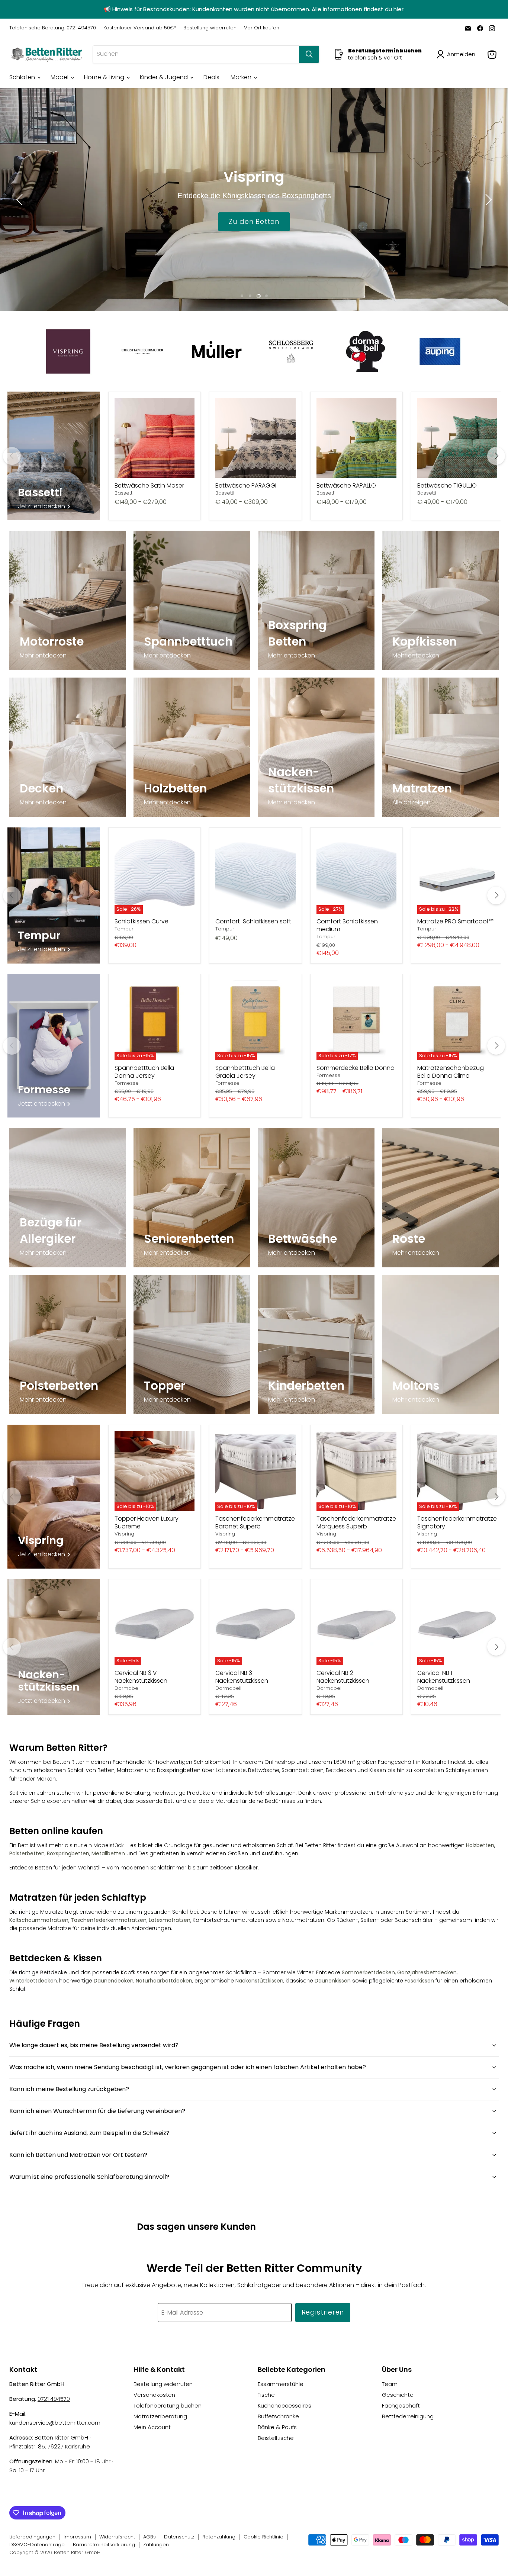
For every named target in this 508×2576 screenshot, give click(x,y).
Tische (266, 2395)
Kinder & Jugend (165, 77)
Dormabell (128, 1688)
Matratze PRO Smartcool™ (456, 921)
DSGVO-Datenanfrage (37, 2545)
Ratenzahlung (219, 2537)
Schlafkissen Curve (142, 921)
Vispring (124, 1534)
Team (390, 2384)
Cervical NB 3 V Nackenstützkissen (141, 1677)
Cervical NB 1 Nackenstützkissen (444, 1677)
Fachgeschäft (401, 2405)
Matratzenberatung (160, 2416)
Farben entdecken (254, 221)
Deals (211, 77)
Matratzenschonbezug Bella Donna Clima (451, 1072)
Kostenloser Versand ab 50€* (140, 28)
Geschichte (398, 2395)
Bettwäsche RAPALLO (346, 485)
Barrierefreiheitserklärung (104, 2545)
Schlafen (23, 77)
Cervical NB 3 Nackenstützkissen (242, 1677)
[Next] (496, 456)
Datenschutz (179, 2537)
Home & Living (105, 77)
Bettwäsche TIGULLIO (447, 485)
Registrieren (323, 2312)
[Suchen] (309, 54)
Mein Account (152, 2427)
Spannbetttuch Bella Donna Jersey (144, 1072)
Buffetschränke (278, 2416)
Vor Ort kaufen (262, 28)
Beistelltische (276, 2438)
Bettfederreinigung (408, 2416)
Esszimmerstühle (281, 2384)
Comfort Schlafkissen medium (347, 925)
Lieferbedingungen (32, 2537)
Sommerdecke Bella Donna (356, 1068)
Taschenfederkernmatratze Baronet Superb (255, 1522)
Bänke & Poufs (277, 2427)
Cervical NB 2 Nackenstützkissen (343, 1677)
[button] (457, 54)
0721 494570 (54, 2399)
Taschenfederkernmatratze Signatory (457, 1522)
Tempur (124, 929)
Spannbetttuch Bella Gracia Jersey (245, 1072)
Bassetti (124, 493)
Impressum (77, 2537)
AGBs (149, 2537)
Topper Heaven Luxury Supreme (147, 1522)
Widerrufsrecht (117, 2537)
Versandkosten (154, 2395)
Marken (242, 77)
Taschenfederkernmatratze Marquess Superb (356, 1522)
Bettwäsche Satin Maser (149, 485)
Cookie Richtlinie (263, 2537)
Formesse (127, 1083)
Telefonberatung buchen (168, 2405)
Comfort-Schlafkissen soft (253, 921)
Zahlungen (156, 2545)
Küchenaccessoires (284, 2405)
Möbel (60, 77)
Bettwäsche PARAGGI (246, 485)
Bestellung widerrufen (210, 28)
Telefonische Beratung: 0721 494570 (53, 28)
